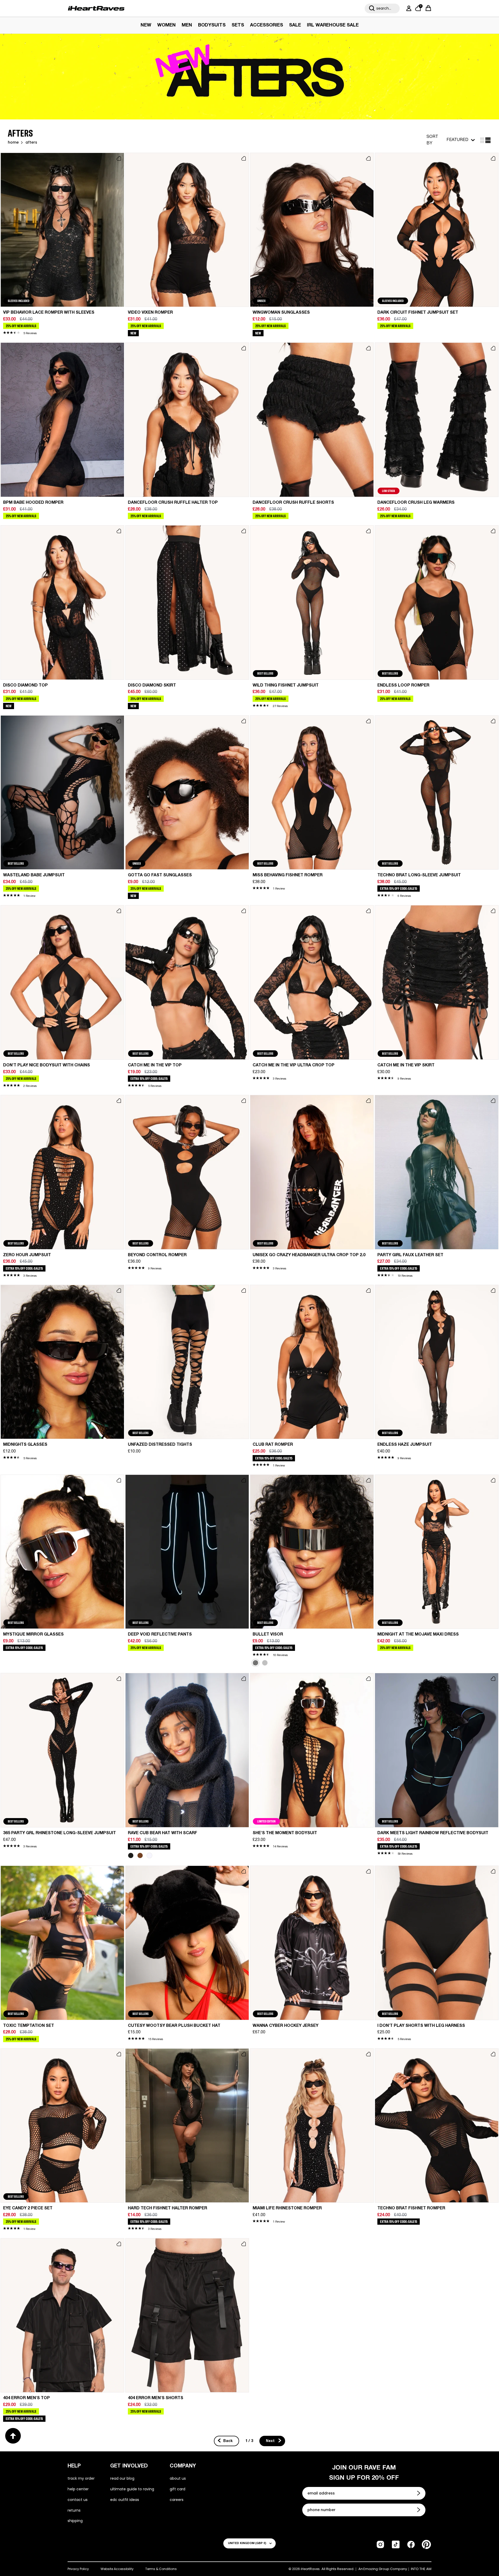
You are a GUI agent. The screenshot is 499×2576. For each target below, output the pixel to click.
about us (178, 2478)
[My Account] (408, 8)
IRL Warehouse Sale (333, 25)
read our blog (122, 2478)
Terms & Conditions (161, 2569)
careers (177, 2500)
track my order (81, 2478)
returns (74, 2510)
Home (13, 143)
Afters (31, 143)
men (187, 25)
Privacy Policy (78, 2569)
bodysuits (212, 25)
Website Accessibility (117, 2569)
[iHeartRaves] (96, 8)
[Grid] (482, 140)
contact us (78, 2500)
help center (78, 2489)
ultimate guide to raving (132, 2489)
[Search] (372, 8)
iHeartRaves (310, 2569)
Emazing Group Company (385, 2569)
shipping (75, 2521)
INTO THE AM (421, 2569)
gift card (178, 2489)
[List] (488, 140)
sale (295, 25)
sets (238, 25)
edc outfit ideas (125, 2500)
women (166, 25)
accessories (267, 25)
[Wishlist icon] (119, 158)
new (146, 25)
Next (271, 2441)
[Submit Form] (419, 2493)
